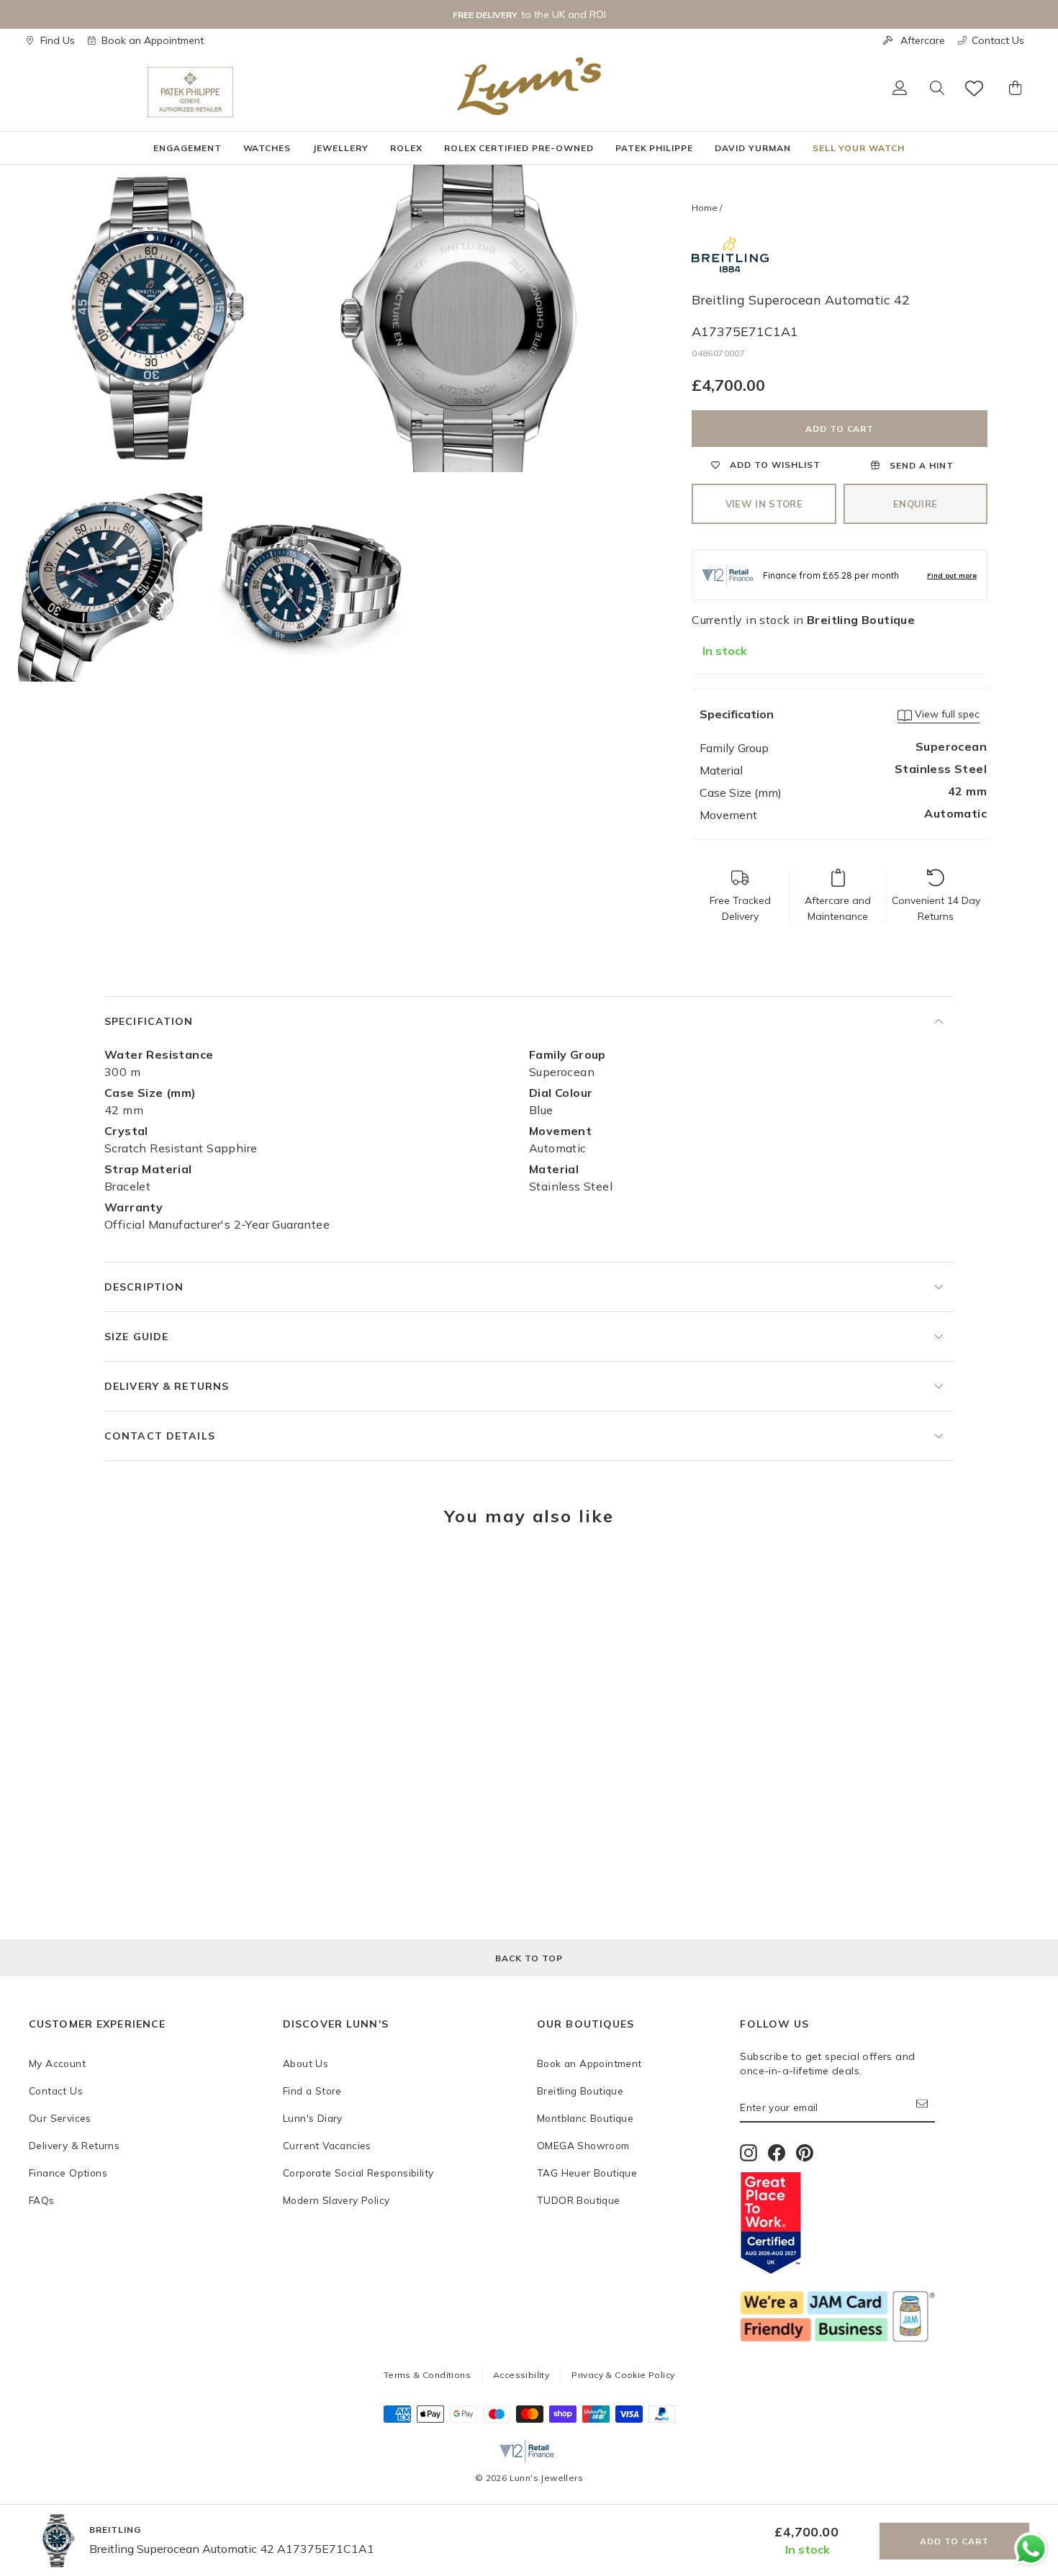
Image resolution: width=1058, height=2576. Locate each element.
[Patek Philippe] (190, 92)
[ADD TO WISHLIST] (47, 1581)
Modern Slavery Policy (336, 2200)
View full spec (946, 714)
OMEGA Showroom (583, 2145)
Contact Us (998, 40)
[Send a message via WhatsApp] (1031, 2549)
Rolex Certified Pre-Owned (519, 148)
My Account (57, 2063)
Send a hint (920, 465)
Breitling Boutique (580, 2091)
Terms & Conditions (427, 2375)
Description (144, 1287)
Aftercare (923, 40)
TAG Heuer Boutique (587, 2173)
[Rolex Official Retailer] (88, 92)
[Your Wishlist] (975, 88)
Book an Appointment (153, 40)
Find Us (58, 40)
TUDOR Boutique (579, 2200)
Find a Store (312, 2091)
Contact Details (160, 1436)
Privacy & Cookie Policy (623, 2375)
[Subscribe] (926, 2108)
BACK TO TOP (529, 1958)
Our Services (60, 2118)
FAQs (42, 2200)
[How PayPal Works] (662, 2418)
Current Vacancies (327, 2145)
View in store (764, 504)
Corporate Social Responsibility (358, 2173)
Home (705, 208)
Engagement (187, 148)
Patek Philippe (654, 148)
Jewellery (340, 148)
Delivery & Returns (167, 1386)
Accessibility (521, 2375)
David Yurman (753, 148)
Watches (267, 148)
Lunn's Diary (313, 2118)
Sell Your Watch (859, 148)
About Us (306, 2063)
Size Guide (136, 1337)
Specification (149, 1021)
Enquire (915, 504)
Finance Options (68, 2173)
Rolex (406, 148)
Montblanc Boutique (585, 2118)
